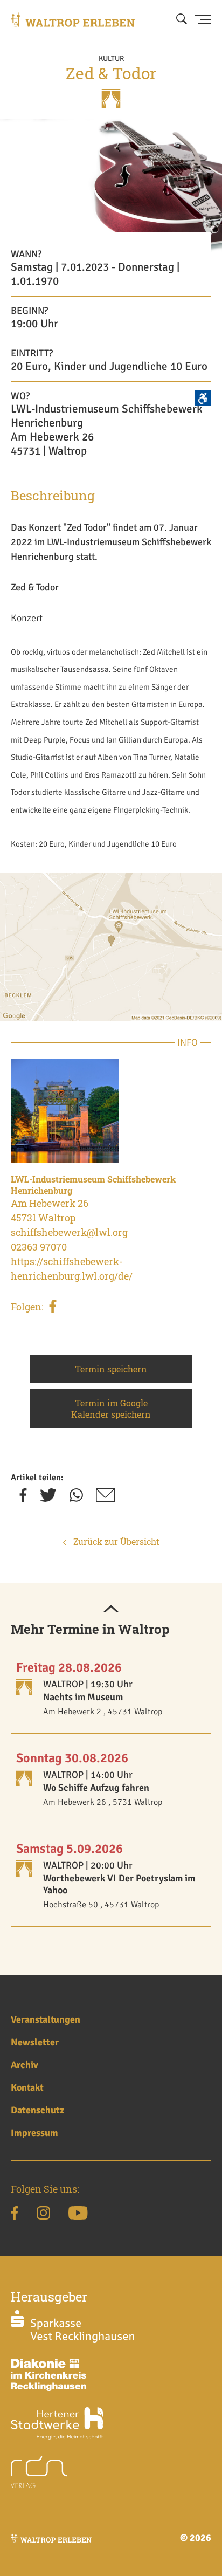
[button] (111, 1610)
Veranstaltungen (46, 2019)
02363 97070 (39, 1247)
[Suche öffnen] (182, 19)
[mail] (105, 1499)
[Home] (73, 19)
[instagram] (43, 2215)
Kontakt (27, 2087)
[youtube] (78, 2215)
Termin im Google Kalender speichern (111, 1409)
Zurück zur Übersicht (115, 1541)
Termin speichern (111, 1369)
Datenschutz (37, 2110)
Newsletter (35, 2042)
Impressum (34, 2133)
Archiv (25, 2065)
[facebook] (53, 1308)
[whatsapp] (76, 1499)
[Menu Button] (203, 19)
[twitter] (48, 1499)
